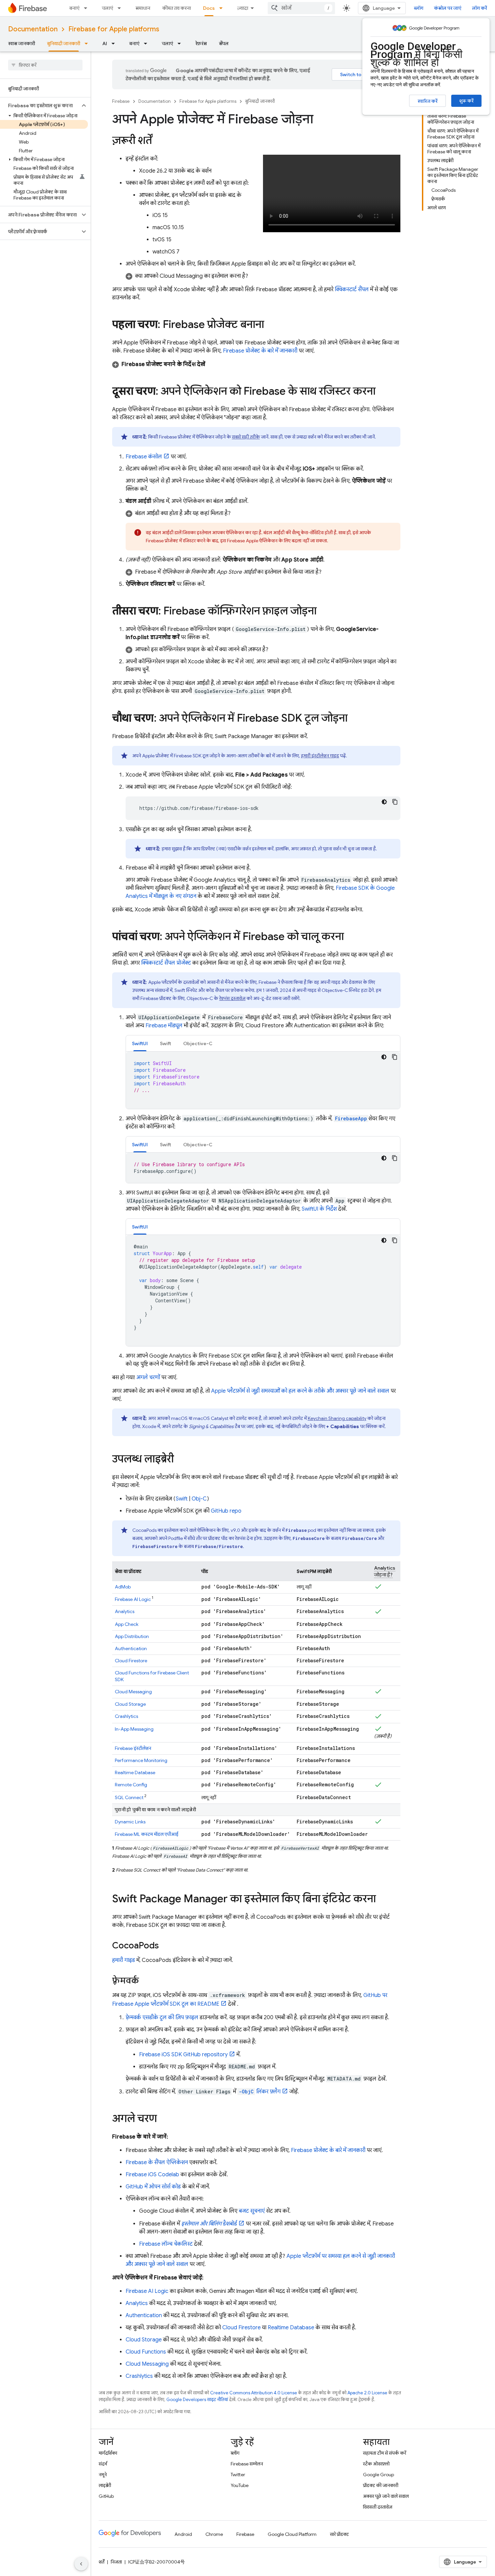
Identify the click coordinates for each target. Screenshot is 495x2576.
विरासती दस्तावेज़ (378, 2507)
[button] (40, 105)
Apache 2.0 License (367, 2393)
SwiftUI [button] (140, 1043)
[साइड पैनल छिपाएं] (81, 2564)
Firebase (121, 101)
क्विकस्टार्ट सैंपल (352, 290)
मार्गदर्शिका (108, 2453)
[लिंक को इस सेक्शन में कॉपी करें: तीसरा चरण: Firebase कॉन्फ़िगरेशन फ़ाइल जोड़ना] (323, 612)
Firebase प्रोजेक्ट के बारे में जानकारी (260, 351)
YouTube (240, 2485)
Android (183, 2534)
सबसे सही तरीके (246, 437)
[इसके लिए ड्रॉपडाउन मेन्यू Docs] (223, 8)
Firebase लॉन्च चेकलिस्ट (166, 2244)
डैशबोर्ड (209, 2224)
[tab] (140, 1043)
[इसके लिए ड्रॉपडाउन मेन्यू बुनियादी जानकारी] (88, 43)
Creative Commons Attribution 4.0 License (254, 2393)
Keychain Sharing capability (337, 1418)
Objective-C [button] (198, 1043)
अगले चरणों (148, 1377)
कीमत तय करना (177, 8)
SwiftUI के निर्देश (319, 1209)
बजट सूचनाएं (252, 2211)
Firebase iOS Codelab (152, 2175)
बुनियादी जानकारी (64, 43)
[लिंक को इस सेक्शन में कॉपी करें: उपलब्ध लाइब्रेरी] (180, 1460)
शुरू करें (466, 101)
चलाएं (107, 8)
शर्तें (102, 2562)
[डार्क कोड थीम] (384, 802)
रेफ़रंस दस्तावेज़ (232, 998)
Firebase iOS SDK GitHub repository (183, 2055)
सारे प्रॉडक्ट (339, 2534)
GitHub (106, 2496)
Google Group (378, 2475)
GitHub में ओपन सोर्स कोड (153, 2187)
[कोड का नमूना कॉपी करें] (395, 802)
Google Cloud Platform (292, 2534)
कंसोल (144, 457)
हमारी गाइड (124, 1960)
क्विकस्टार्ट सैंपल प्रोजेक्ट (166, 963)
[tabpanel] (263, 1080)
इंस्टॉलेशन (133, 1748)
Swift (182, 1499)
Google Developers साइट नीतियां (197, 2400)
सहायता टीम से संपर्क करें (385, 2453)
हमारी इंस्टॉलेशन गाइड (320, 756)
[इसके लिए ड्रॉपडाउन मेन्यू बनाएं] (88, 8)
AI (105, 43)
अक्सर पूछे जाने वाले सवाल (386, 2496)
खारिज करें (427, 101)
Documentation (33, 29)
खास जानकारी (22, 43)
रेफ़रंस (201, 43)
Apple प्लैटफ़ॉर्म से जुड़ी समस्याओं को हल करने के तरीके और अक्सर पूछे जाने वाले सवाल (300, 1391)
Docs (209, 8)
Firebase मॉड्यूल (164, 1026)
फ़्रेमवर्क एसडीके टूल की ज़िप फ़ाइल (162, 2018)
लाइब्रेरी (105, 2485)
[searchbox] (45, 65)
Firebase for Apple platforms (114, 29)
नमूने (103, 2475)
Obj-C (199, 1499)
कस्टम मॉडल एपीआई (147, 1834)
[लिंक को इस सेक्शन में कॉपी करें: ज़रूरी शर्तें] (159, 141)
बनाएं (74, 8)
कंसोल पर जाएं (448, 8)
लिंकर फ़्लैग (260, 2092)
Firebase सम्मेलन (247, 2464)
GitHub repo (226, 1511)
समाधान (143, 8)
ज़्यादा (243, 8)
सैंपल (224, 43)
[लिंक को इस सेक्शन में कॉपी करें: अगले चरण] (164, 2119)
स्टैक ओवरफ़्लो (376, 2464)
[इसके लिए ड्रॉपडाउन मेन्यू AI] (115, 43)
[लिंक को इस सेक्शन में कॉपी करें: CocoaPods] (166, 1946)
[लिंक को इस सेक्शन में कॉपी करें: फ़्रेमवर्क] (146, 1981)
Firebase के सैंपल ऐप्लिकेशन (157, 2162)
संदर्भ (103, 2464)
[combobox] (301, 8)
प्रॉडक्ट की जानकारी (381, 2485)
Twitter (238, 2475)
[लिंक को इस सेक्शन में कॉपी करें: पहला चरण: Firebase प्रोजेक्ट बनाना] (271, 325)
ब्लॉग (419, 8)
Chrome (214, 2534)
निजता (116, 2562)
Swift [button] (166, 1043)
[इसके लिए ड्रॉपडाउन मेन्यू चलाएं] (121, 8)
